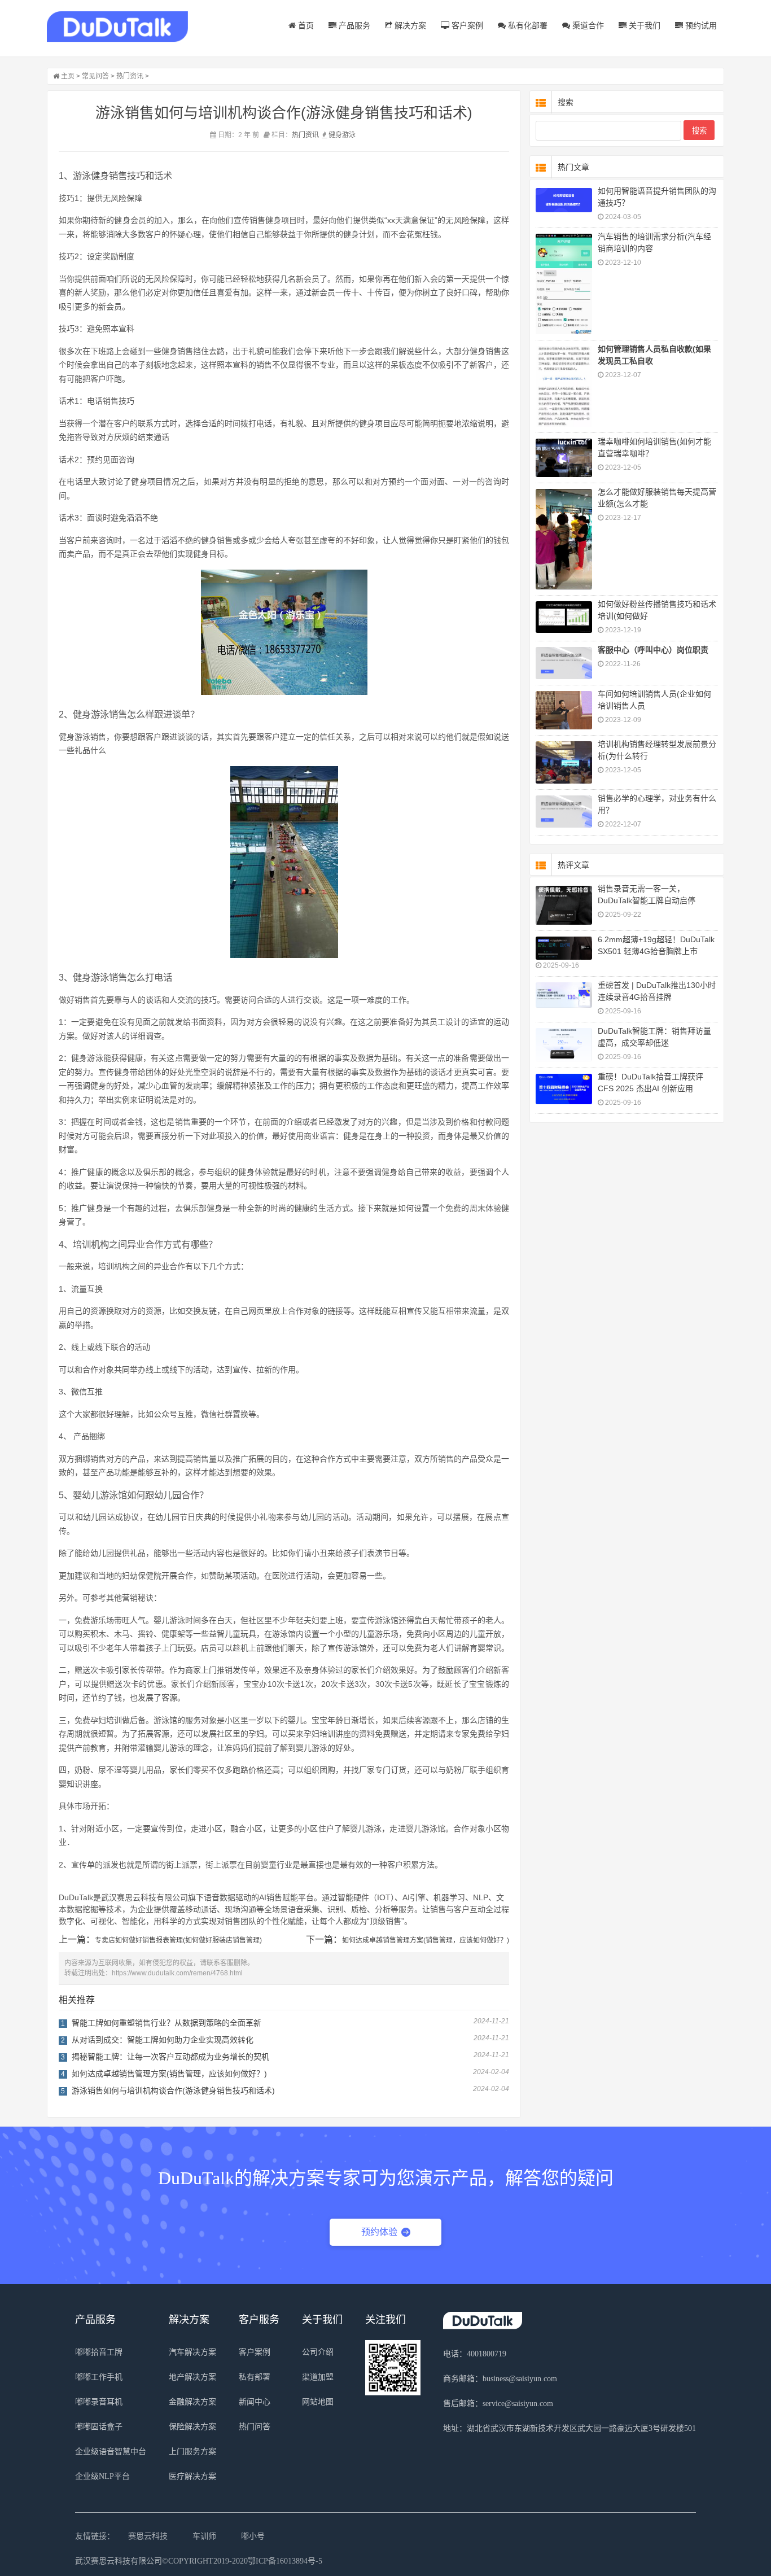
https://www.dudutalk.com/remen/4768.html (177, 1973)
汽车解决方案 (192, 2352)
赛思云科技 (148, 2536)
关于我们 (643, 25)
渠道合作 (587, 25)
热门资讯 (130, 76)
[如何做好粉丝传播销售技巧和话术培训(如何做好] (564, 617)
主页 (68, 76)
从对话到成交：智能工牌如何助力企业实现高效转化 (163, 2040)
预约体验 (379, 2232)
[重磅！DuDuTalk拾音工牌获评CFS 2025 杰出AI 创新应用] (564, 1089)
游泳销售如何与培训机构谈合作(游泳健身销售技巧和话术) (173, 2090)
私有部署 (255, 2377)
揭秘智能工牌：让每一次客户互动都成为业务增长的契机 (170, 2057)
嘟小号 (253, 2536)
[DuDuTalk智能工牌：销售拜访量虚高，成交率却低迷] (564, 1045)
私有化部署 (527, 25)
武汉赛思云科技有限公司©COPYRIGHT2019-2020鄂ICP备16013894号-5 (199, 2561)
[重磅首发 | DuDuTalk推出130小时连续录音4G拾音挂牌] (564, 995)
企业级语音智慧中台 (111, 2452)
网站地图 (318, 2402)
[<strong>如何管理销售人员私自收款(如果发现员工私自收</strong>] (564, 386)
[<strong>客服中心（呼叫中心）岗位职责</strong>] (564, 663)
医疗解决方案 (192, 2476)
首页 (305, 25)
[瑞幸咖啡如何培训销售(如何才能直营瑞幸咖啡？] (564, 458)
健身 (335, 135)
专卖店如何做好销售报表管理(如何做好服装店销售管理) (178, 1940)
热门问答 (255, 2427)
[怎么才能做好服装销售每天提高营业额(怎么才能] (564, 539)
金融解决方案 (192, 2402)
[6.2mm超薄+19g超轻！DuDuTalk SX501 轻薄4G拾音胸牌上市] (564, 948)
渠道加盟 (318, 2377)
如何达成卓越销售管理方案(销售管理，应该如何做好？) (426, 1940)
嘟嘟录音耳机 (99, 2402)
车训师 (204, 2536)
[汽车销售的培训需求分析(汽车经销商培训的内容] (564, 284)
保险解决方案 (192, 2427)
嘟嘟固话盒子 (99, 2427)
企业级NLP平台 (102, 2476)
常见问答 (95, 76)
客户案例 (466, 25)
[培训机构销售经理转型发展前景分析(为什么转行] (564, 762)
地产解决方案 (192, 2377)
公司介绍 (318, 2352)
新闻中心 (255, 2402)
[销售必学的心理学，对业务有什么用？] (564, 812)
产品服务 (353, 25)
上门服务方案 (192, 2452)
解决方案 (409, 25)
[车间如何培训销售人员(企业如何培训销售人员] (564, 710)
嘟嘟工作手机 (99, 2377)
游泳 (349, 135)
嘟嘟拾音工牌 (99, 2352)
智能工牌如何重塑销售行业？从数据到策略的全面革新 (167, 2023)
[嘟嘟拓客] (117, 27)
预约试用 (700, 25)
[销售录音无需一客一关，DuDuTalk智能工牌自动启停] (564, 905)
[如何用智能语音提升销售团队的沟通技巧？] (564, 200)
